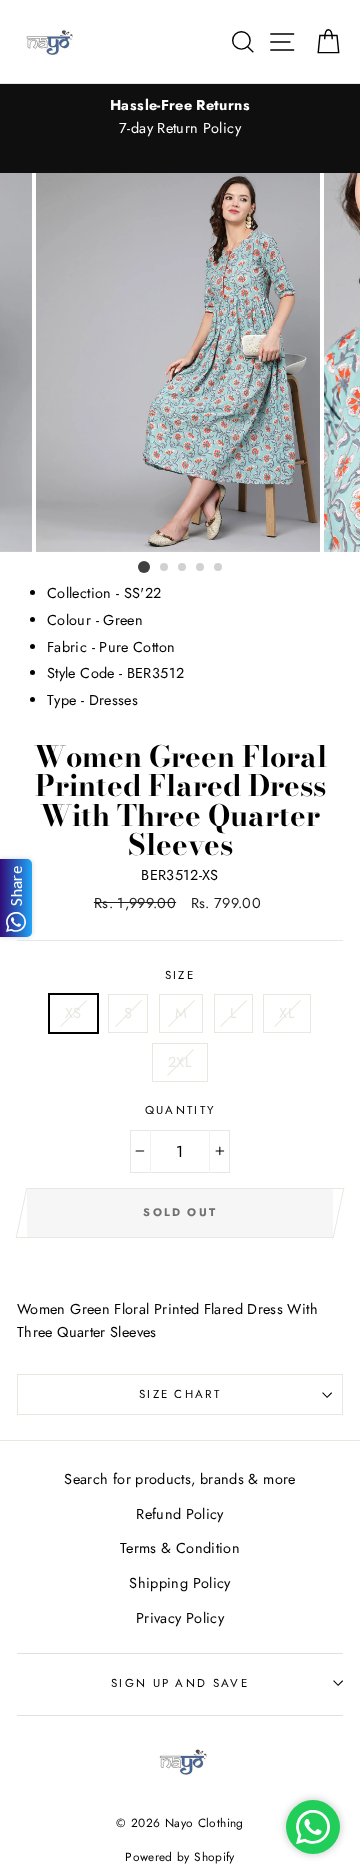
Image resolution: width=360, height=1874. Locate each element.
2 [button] (165, 568)
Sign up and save (180, 1683)
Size (180, 975)
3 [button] (183, 568)
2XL (180, 1062)
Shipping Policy (179, 1583)
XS (73, 1013)
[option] (180, 117)
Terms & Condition (180, 1548)
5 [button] (219, 568)
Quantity (180, 1110)
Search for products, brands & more (179, 1479)
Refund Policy (180, 1514)
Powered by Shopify (180, 1856)
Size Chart (180, 1394)
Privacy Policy (180, 1618)
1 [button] (144, 567)
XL (287, 1013)
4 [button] (201, 568)
